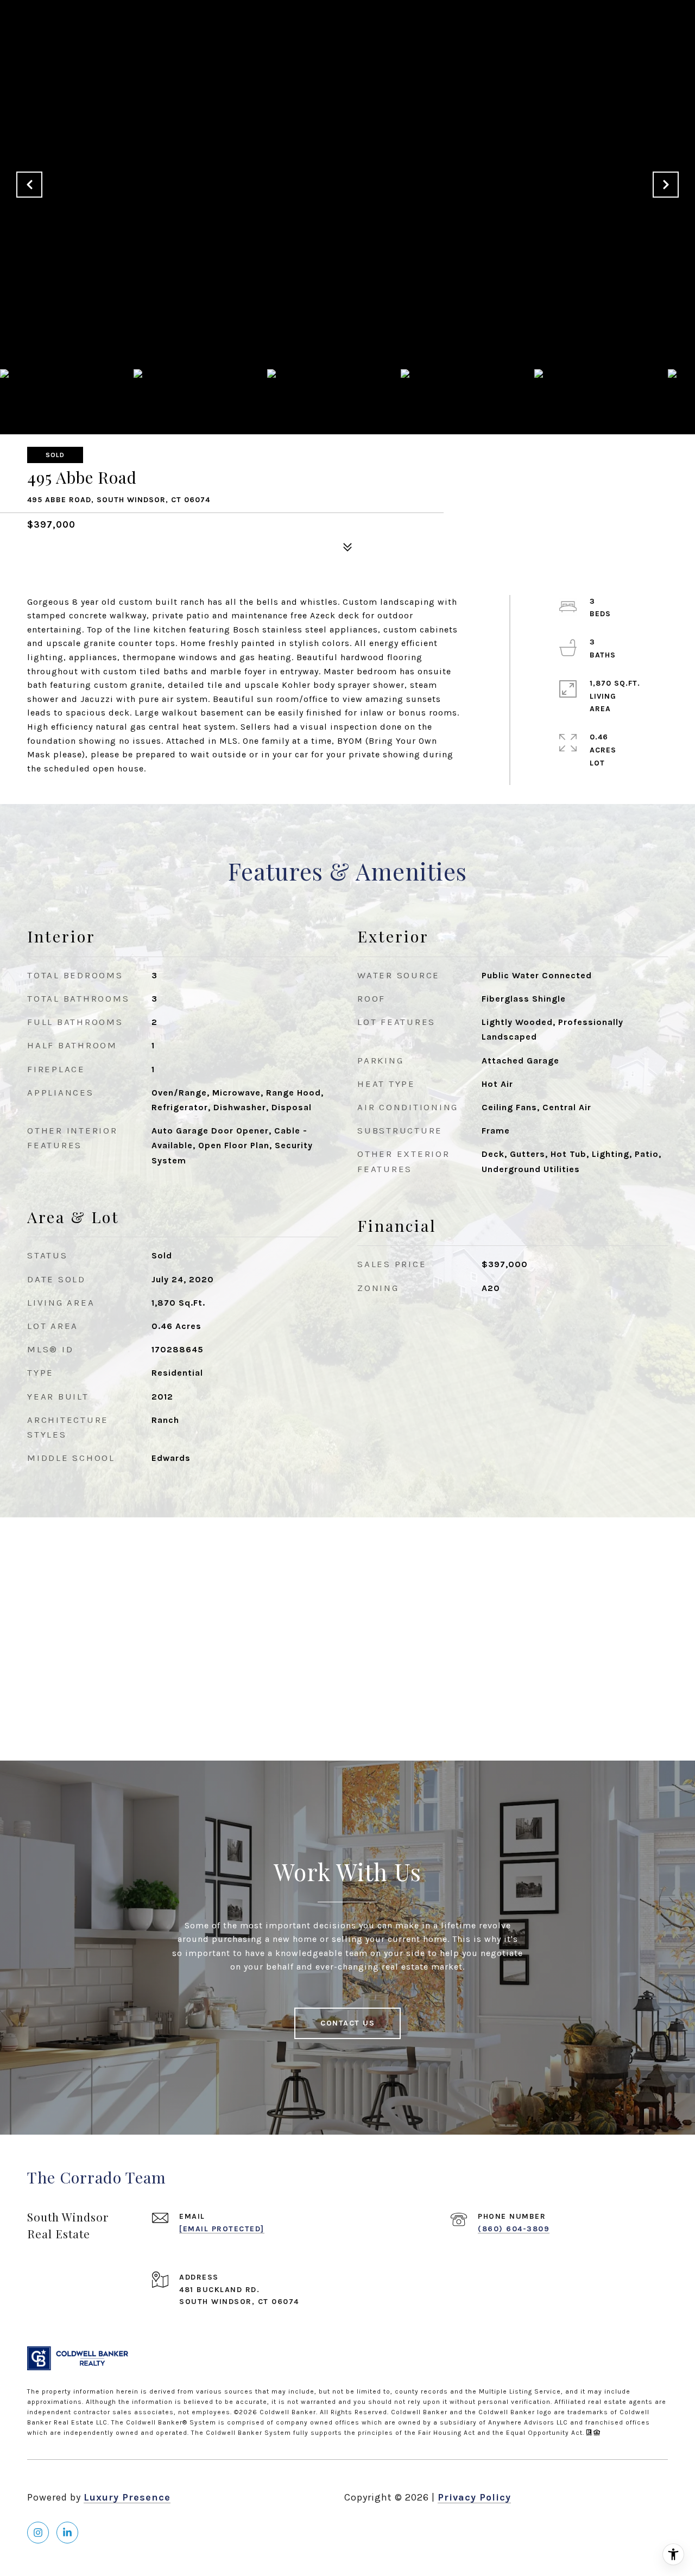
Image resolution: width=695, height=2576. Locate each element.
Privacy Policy (474, 2497)
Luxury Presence (127, 2497)
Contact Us (347, 2023)
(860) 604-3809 (514, 2229)
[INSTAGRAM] (38, 2533)
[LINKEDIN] (67, 2533)
